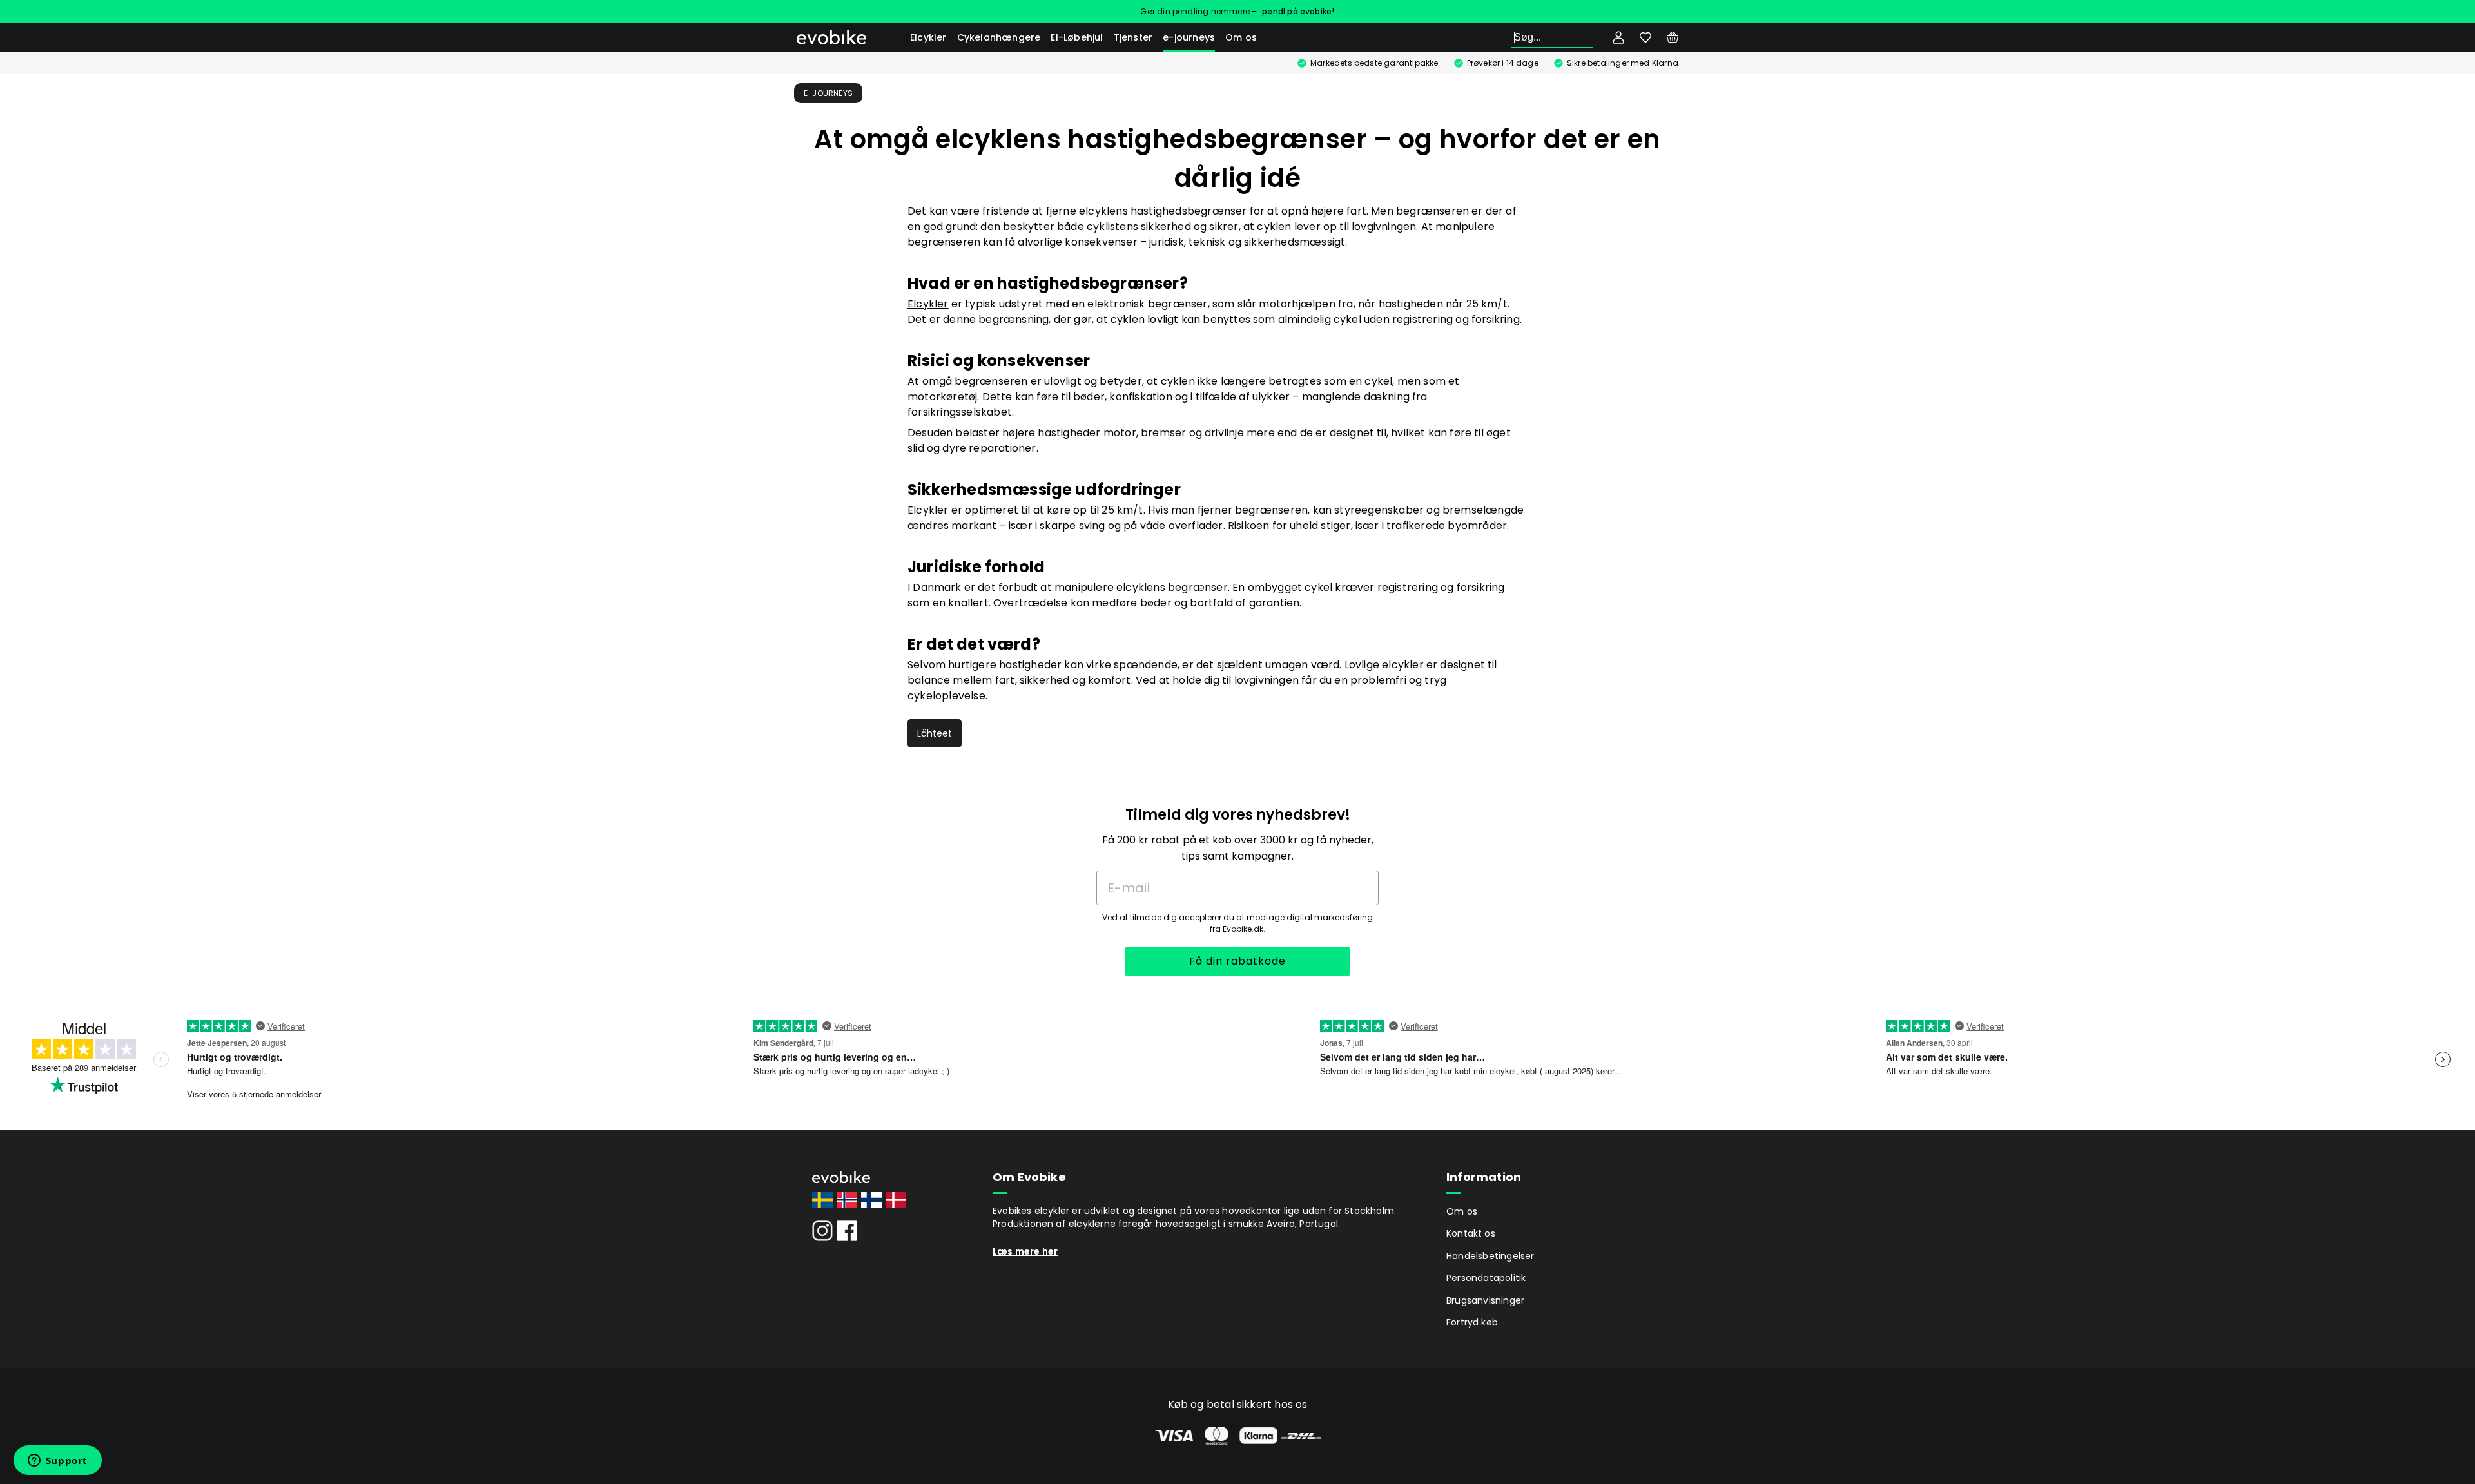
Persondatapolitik (1486, 1278)
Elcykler (928, 37)
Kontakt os (1471, 1233)
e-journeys (1189, 37)
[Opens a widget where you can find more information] (57, 1461)
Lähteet (935, 733)
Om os (1241, 37)
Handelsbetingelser (1490, 1256)
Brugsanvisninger (1485, 1300)
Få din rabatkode (1237, 961)
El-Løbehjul (1077, 37)
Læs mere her (1025, 1251)
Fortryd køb (1472, 1322)
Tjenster (1133, 37)
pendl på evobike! (1298, 11)
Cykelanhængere (999, 37)
